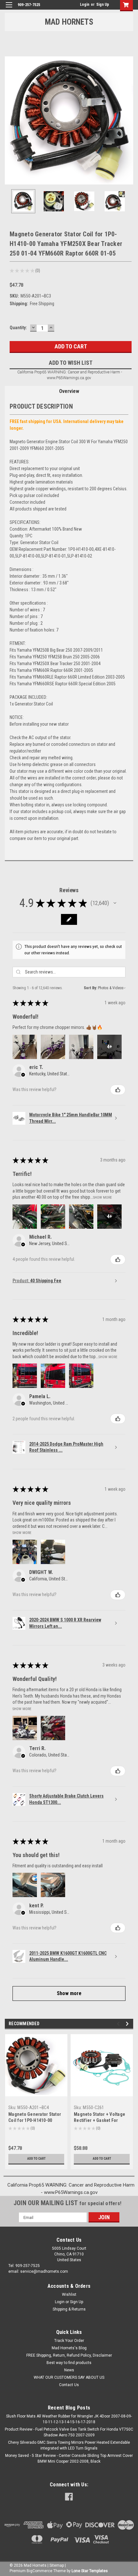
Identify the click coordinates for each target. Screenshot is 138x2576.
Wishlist (69, 2295)
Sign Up (103, 4)
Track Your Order (69, 2341)
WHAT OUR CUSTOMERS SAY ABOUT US (69, 2377)
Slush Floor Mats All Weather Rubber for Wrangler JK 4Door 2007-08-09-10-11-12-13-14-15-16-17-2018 (69, 2419)
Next (128, 120)
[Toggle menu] (9, 9)
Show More (103, 1197)
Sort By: (90, 988)
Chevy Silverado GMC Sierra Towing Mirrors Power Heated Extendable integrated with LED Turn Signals (69, 2445)
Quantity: (18, 328)
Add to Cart (36, 2159)
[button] (115, 903)
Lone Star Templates (90, 2571)
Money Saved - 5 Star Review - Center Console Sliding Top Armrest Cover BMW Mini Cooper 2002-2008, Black (69, 2458)
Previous (10, 120)
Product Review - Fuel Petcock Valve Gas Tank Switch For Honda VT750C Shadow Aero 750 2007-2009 (69, 2432)
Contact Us (69, 2385)
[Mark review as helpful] (118, 1090)
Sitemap (57, 2565)
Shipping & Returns (69, 2309)
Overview (69, 391)
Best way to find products (69, 2363)
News (69, 2370)
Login (85, 4)
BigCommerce (39, 2571)
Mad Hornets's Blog (69, 2348)
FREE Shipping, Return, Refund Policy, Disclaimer (69, 2355)
